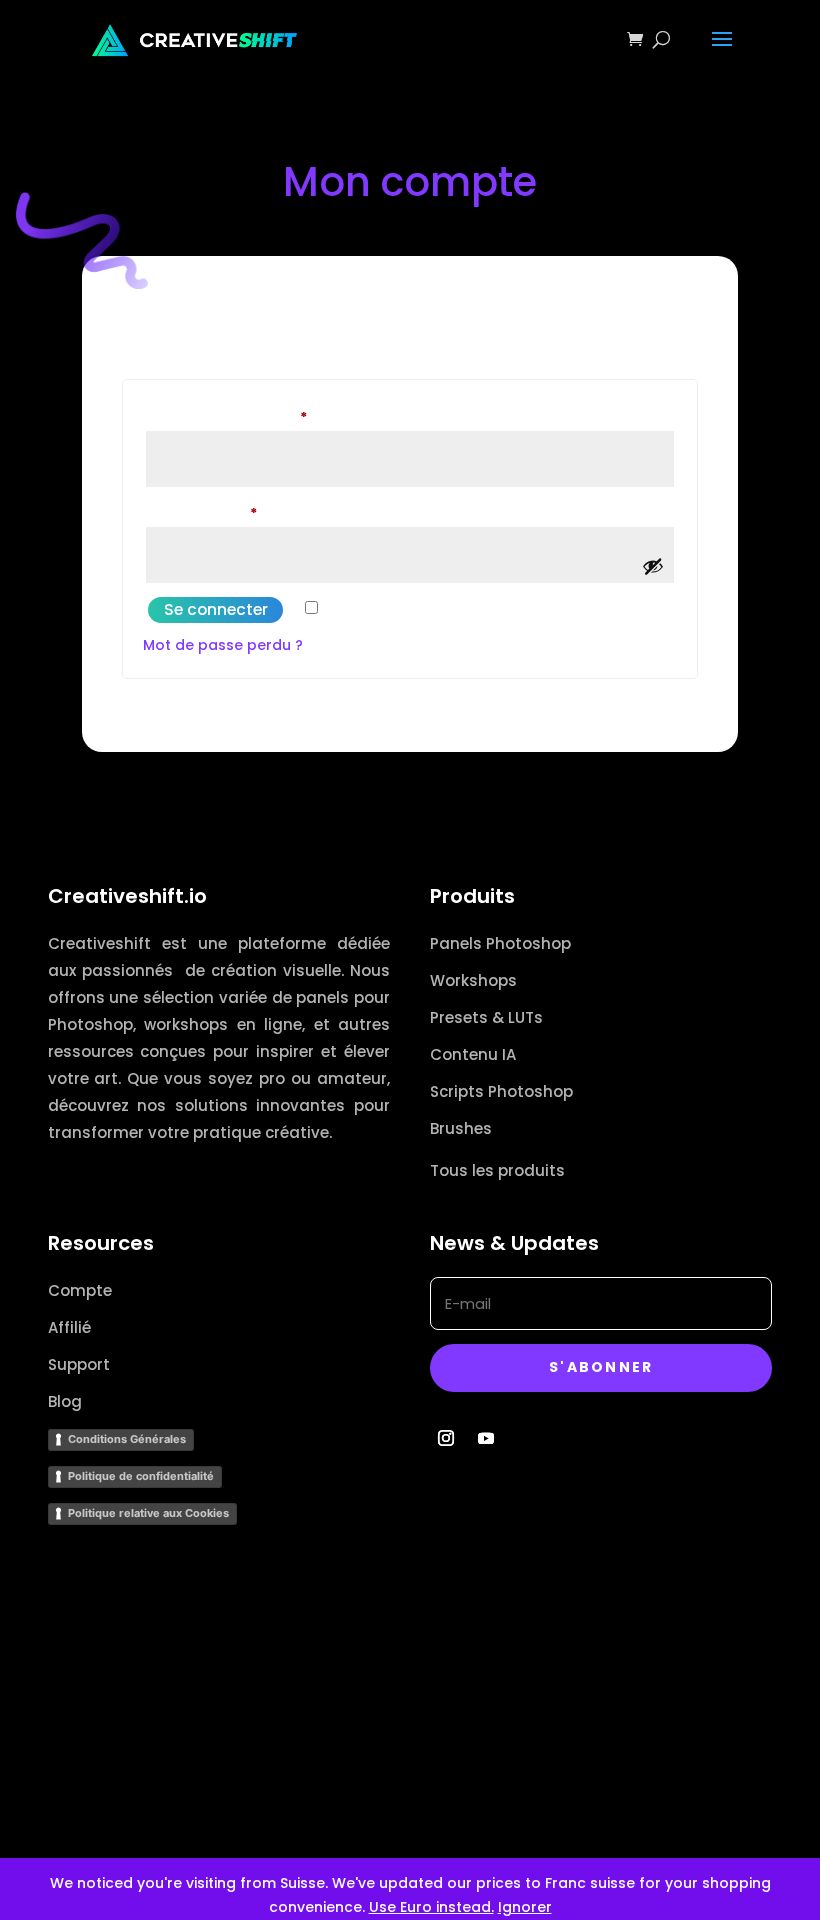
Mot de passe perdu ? (223, 645)
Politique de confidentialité (141, 1476)
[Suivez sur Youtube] (486, 1438)
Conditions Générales (127, 1439)
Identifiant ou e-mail (267, 416)
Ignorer (525, 1907)
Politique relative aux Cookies (148, 1513)
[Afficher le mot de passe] (653, 566)
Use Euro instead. (431, 1907)
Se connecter (216, 609)
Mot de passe (242, 512)
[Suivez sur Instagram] (446, 1438)
